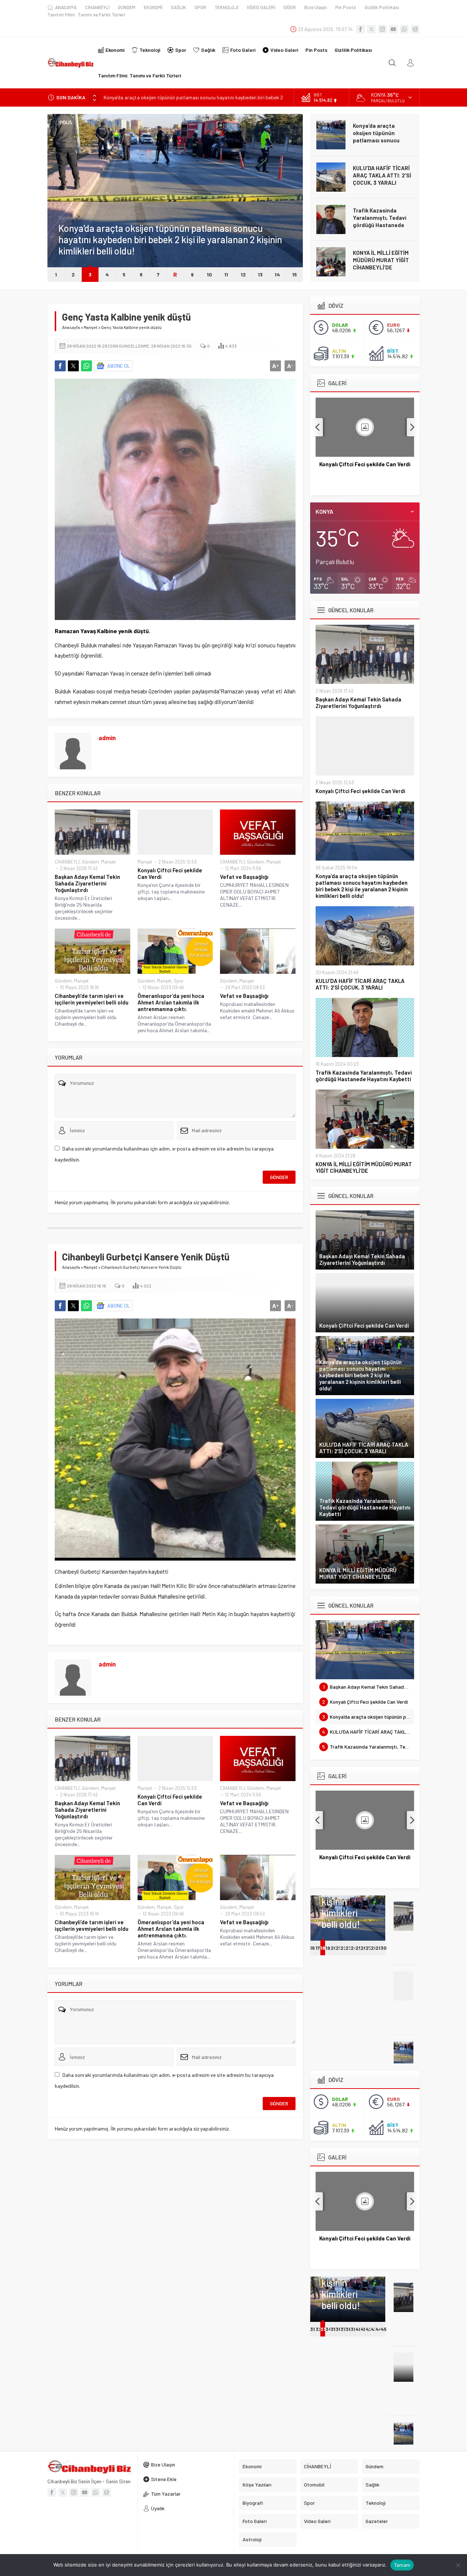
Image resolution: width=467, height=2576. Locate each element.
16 (312, 1948)
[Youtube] (393, 29)
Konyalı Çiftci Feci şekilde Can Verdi (170, 873)
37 (343, 2329)
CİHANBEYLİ (67, 862)
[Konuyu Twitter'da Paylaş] (73, 366)
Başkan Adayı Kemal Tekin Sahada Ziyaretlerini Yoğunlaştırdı (87, 883)
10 (209, 274)
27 (368, 1948)
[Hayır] (458, 2565)
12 (243, 274)
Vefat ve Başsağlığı (244, 877)
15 (295, 274)
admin (107, 738)
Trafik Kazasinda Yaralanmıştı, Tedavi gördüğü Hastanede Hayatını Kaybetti (380, 221)
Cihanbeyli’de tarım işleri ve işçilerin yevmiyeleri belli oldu (92, 999)
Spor (179, 981)
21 (338, 1948)
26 (364, 1948)
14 (277, 274)
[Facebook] (360, 29)
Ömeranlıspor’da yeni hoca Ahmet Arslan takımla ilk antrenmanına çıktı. (171, 1002)
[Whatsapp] (404, 29)
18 (323, 1948)
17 (318, 1948)
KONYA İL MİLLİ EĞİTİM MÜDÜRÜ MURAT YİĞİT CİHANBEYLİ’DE (381, 260)
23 (349, 1948)
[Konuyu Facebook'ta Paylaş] (60, 366)
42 (369, 2329)
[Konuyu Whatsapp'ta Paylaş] (86, 366)
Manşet (90, 327)
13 (260, 274)
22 (344, 1948)
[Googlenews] (415, 29)
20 (334, 1948)
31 (312, 2329)
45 (384, 2329)
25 (358, 1948)
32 (319, 2329)
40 (359, 2329)
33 (323, 2329)
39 (354, 2329)
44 (379, 2329)
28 (374, 1948)
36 (339, 2329)
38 (349, 2329)
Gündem (67, 218)
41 (363, 2329)
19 (328, 1948)
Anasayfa (71, 327)
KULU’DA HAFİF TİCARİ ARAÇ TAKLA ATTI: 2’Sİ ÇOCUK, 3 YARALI (382, 175)
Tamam (402, 2565)
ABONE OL (119, 366)
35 (333, 2329)
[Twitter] (371, 29)
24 (354, 1948)
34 (329, 2329)
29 (379, 1948)
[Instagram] (382, 29)
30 (384, 1948)
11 (226, 274)
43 (374, 2329)
